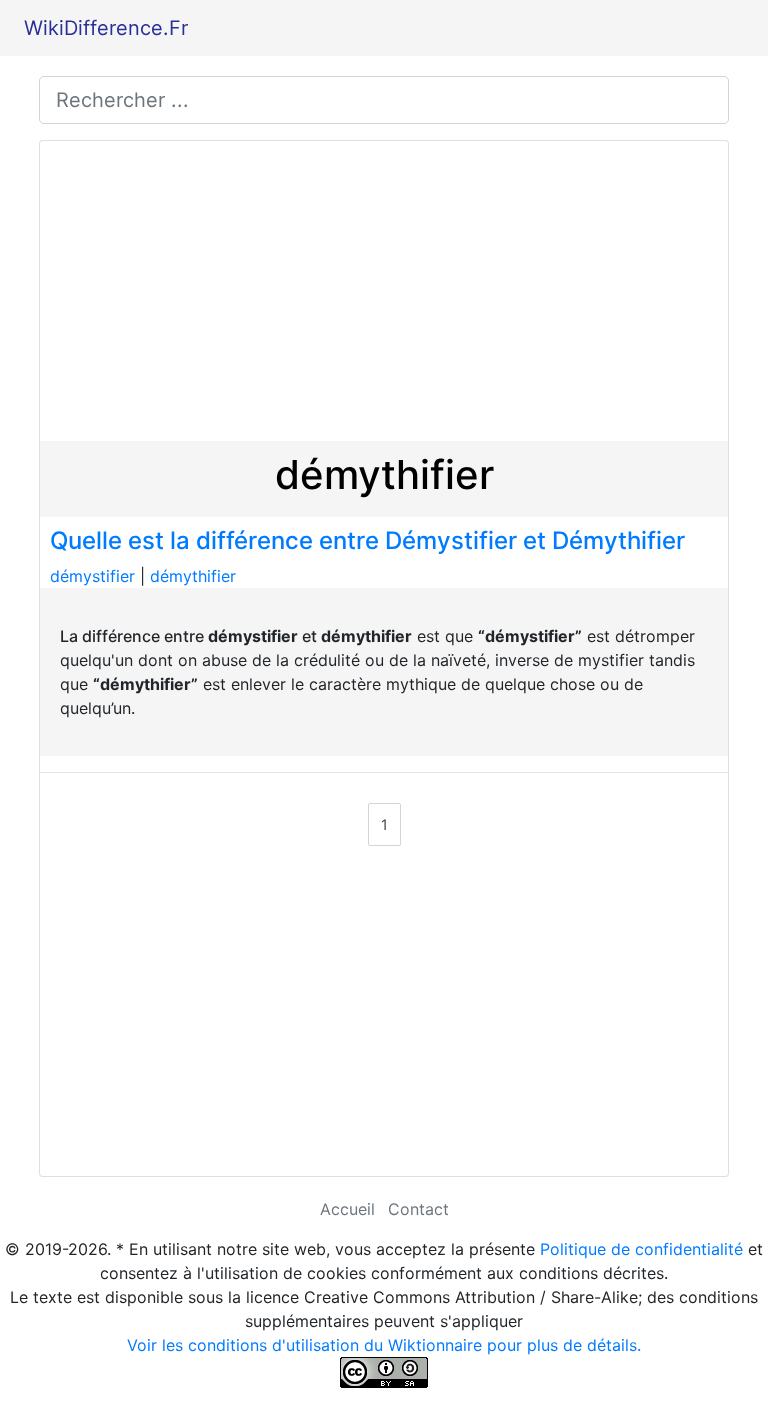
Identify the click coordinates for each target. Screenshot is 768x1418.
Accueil (347, 1209)
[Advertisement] (384, 291)
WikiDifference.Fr (106, 28)
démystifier (92, 576)
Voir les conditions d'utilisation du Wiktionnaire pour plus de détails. (384, 1345)
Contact (418, 1209)
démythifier (193, 576)
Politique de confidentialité (641, 1249)
